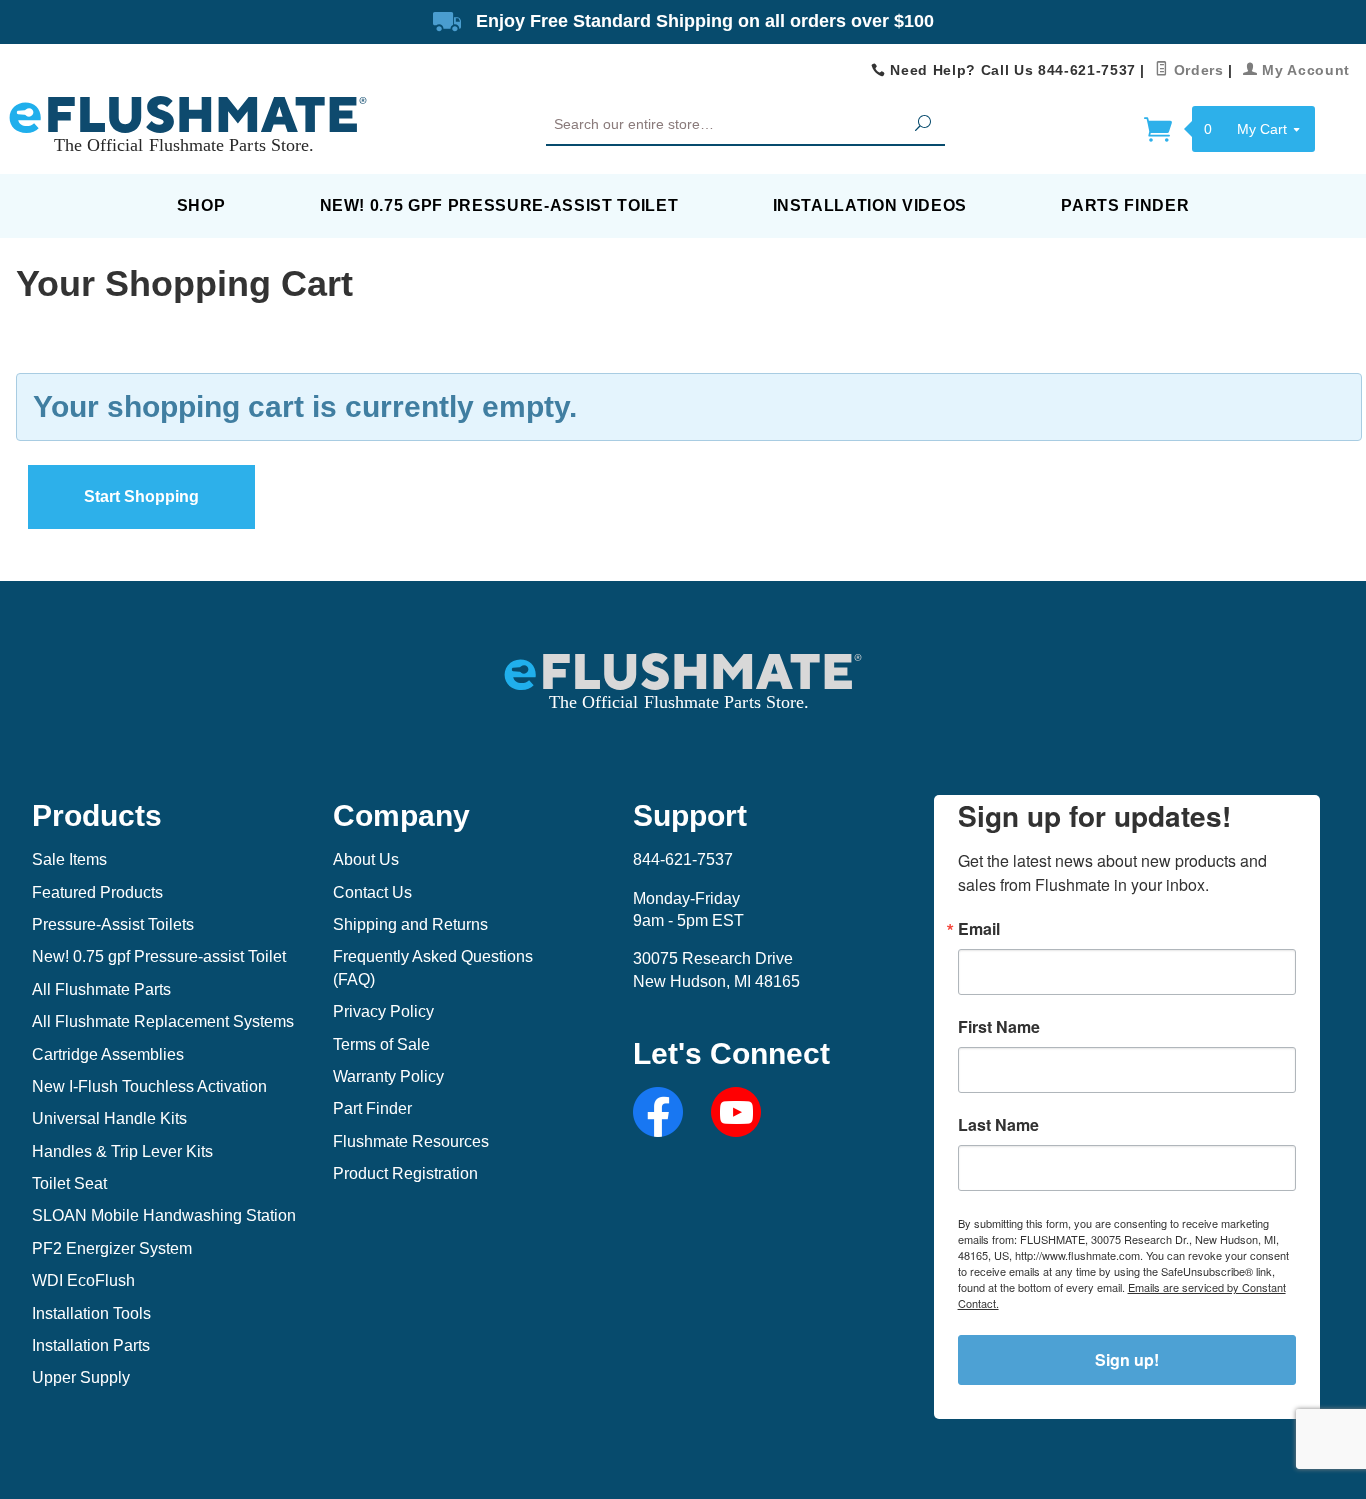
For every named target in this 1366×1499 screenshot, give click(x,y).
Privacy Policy (383, 1011)
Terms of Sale (381, 1044)
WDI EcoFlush (83, 1280)
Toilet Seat (69, 1183)
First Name (999, 1027)
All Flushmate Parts (101, 989)
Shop (201, 205)
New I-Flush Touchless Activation (149, 1086)
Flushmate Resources (411, 1141)
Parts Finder (1125, 205)
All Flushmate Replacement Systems (163, 1021)
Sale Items (69, 859)
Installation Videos (870, 205)
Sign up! (1127, 1359)
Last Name (998, 1125)
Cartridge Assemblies (108, 1054)
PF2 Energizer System (112, 1248)
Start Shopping (141, 496)
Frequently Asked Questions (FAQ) (433, 967)
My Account (1304, 70)
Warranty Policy (388, 1076)
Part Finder (372, 1108)
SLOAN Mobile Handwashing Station (164, 1215)
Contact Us (372, 892)
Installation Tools (91, 1313)
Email (979, 929)
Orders (1196, 70)
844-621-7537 (683, 859)
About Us (366, 859)
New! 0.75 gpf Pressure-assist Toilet (499, 205)
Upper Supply (81, 1377)
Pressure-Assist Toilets (113, 924)
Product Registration (405, 1173)
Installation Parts (91, 1345)
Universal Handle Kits (109, 1118)
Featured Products (97, 892)
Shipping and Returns (410, 924)
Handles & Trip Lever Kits (122, 1151)
